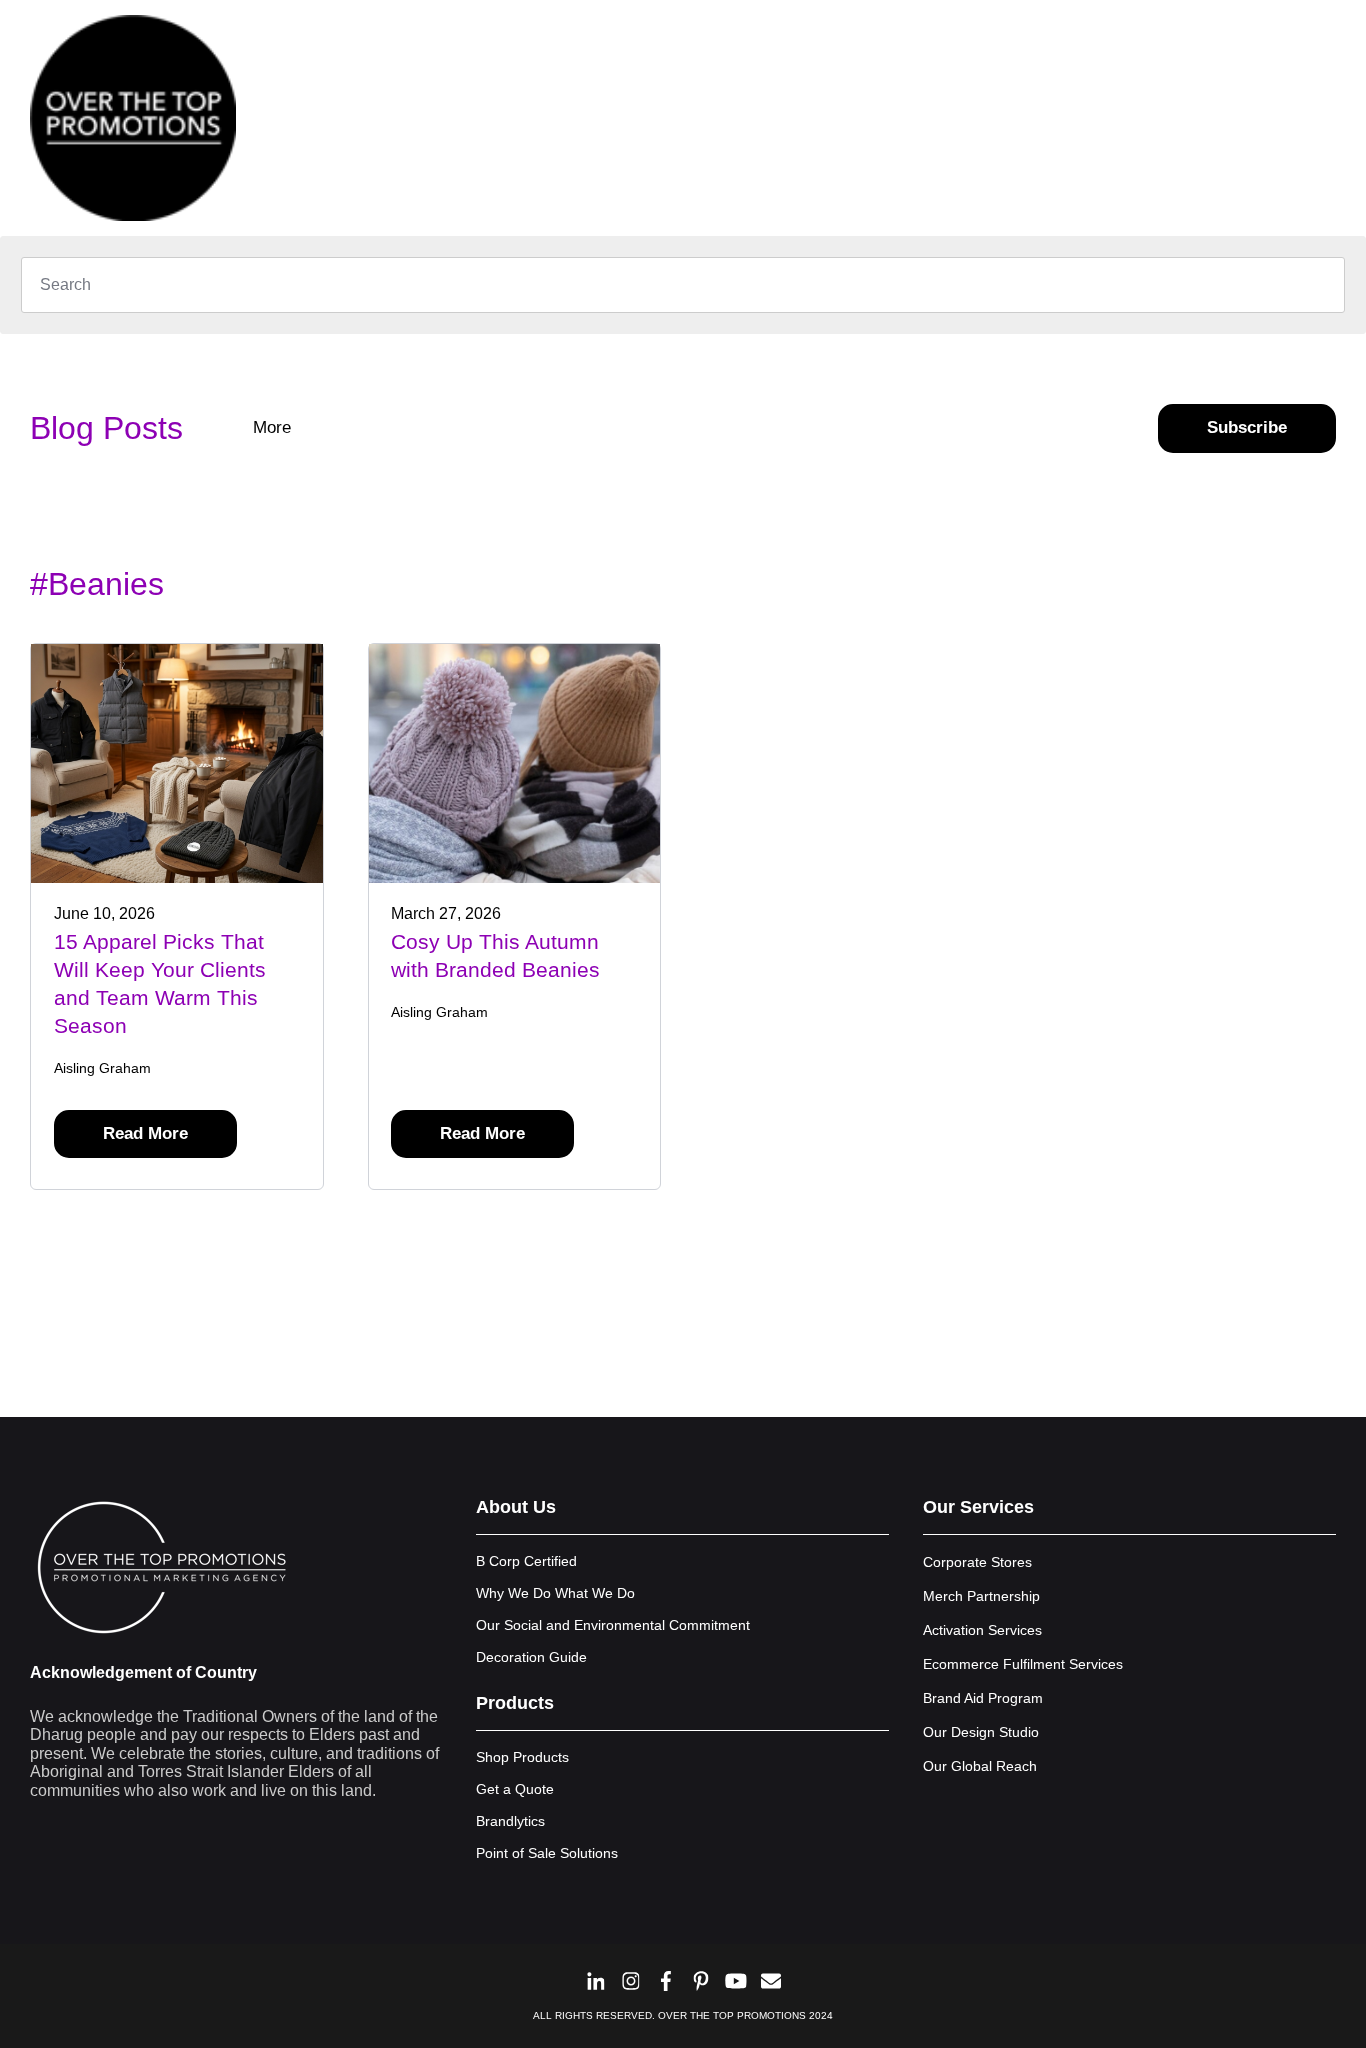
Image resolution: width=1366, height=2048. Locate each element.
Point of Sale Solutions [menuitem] (547, 1853)
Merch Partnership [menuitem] (981, 1596)
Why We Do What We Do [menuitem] (555, 1593)
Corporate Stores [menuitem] (977, 1562)
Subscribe (1247, 427)
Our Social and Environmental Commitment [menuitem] (613, 1625)
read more (145, 1133)
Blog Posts (106, 428)
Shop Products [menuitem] (522, 1757)
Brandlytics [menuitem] (510, 1821)
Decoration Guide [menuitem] (531, 1657)
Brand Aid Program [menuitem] (983, 1698)
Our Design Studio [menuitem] (981, 1732)
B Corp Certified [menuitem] (526, 1561)
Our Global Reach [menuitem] (980, 1766)
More (274, 427)
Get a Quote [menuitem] (515, 1789)
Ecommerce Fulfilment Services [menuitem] (1023, 1664)
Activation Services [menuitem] (982, 1630)
